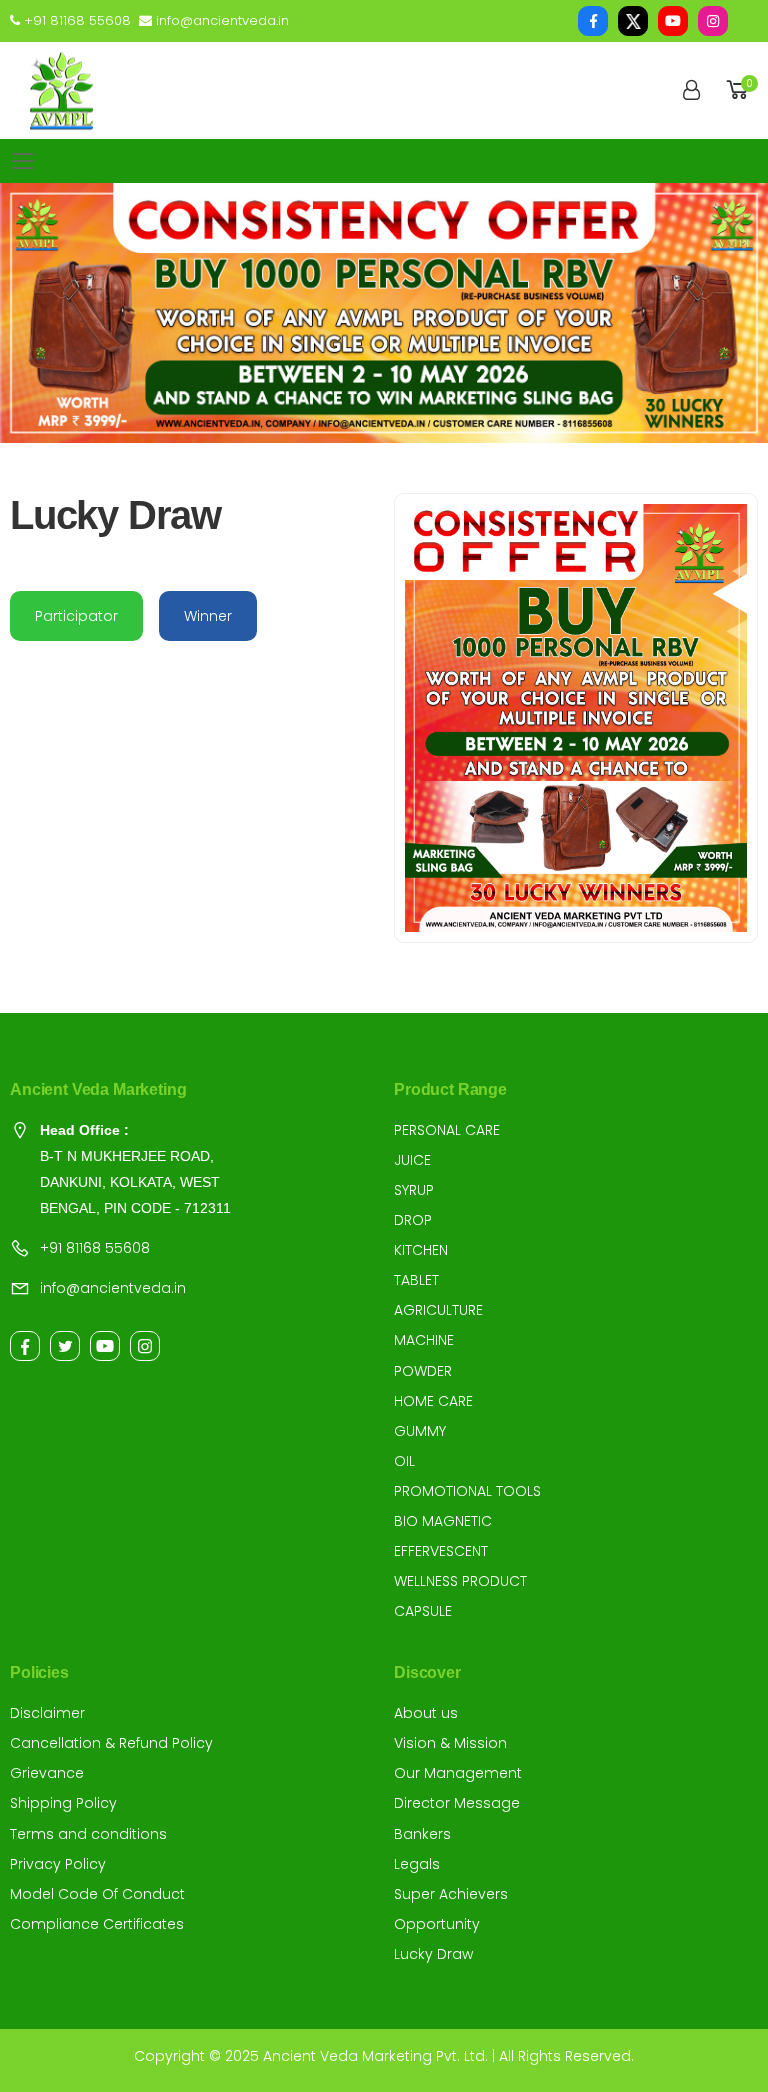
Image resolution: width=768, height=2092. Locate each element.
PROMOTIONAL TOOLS (467, 1491)
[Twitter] (65, 1346)
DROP (413, 1220)
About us (426, 1713)
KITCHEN (421, 1250)
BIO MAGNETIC (443, 1521)
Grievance (47, 1773)
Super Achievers (451, 1894)
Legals (417, 1864)
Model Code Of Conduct (97, 1894)
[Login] (691, 91)
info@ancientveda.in (220, 20)
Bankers (422, 1834)
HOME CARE (433, 1401)
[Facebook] (593, 21)
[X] (633, 21)
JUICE (412, 1160)
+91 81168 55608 (75, 20)
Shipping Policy (63, 1803)
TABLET (416, 1280)
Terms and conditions (88, 1834)
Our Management (458, 1773)
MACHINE (424, 1340)
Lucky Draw (433, 1954)
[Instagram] (713, 21)
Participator (76, 616)
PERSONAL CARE (447, 1130)
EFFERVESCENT (441, 1551)
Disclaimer (47, 1713)
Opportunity (437, 1924)
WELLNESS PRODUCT (460, 1581)
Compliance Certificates (97, 1924)
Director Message (457, 1803)
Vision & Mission (450, 1743)
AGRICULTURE (438, 1310)
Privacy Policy (58, 1864)
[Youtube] (673, 21)
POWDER (423, 1371)
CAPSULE (423, 1611)
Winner (208, 616)
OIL (404, 1461)
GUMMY (420, 1431)
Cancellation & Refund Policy (111, 1743)
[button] (740, 90)
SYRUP (414, 1190)
